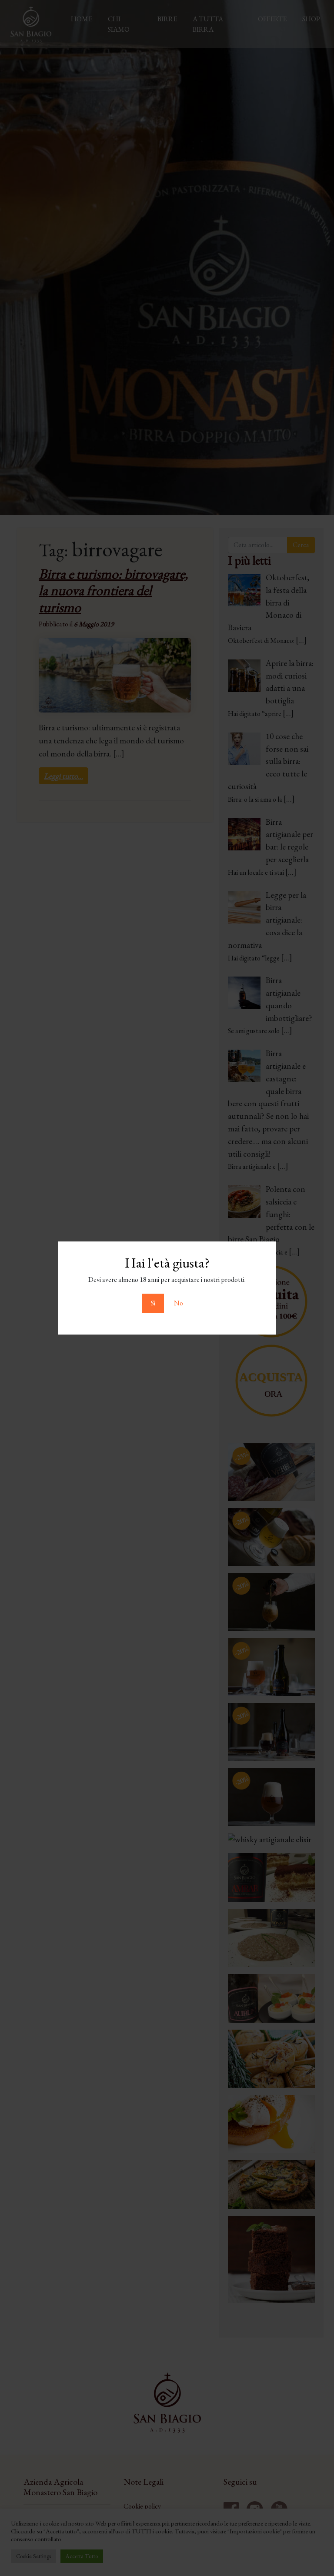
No (179, 1303)
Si (153, 1303)
